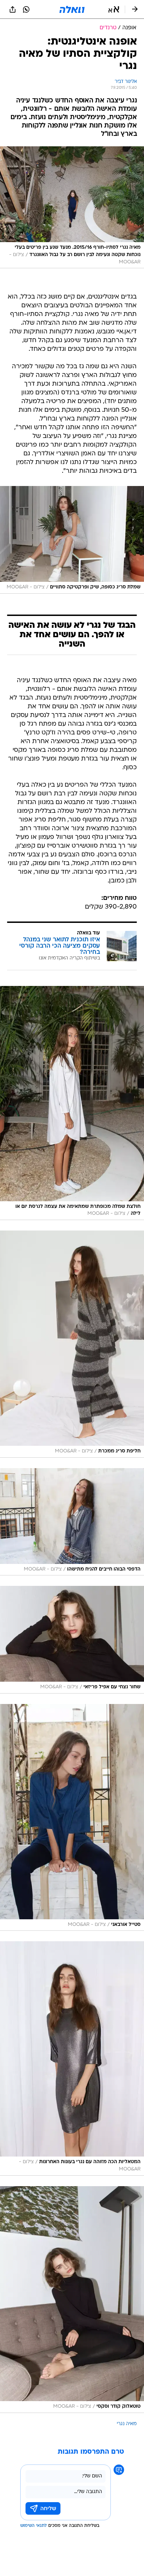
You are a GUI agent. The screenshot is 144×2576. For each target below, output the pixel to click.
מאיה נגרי (127, 2424)
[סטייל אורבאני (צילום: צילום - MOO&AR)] (72, 1817)
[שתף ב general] (13, 9)
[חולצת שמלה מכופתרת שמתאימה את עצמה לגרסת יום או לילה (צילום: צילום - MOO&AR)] (72, 1103)
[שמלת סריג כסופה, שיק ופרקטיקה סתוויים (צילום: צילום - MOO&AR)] (72, 540)
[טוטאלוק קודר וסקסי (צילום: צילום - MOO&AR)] (72, 2300)
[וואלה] (72, 9)
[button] (114, 9)
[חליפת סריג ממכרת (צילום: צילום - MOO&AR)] (72, 1344)
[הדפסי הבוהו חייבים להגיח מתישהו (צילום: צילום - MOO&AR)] (72, 1522)
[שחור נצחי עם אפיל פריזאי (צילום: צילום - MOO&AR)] (72, 1640)
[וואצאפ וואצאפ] (26, 9)
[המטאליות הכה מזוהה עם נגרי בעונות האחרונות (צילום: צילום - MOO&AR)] (72, 2058)
